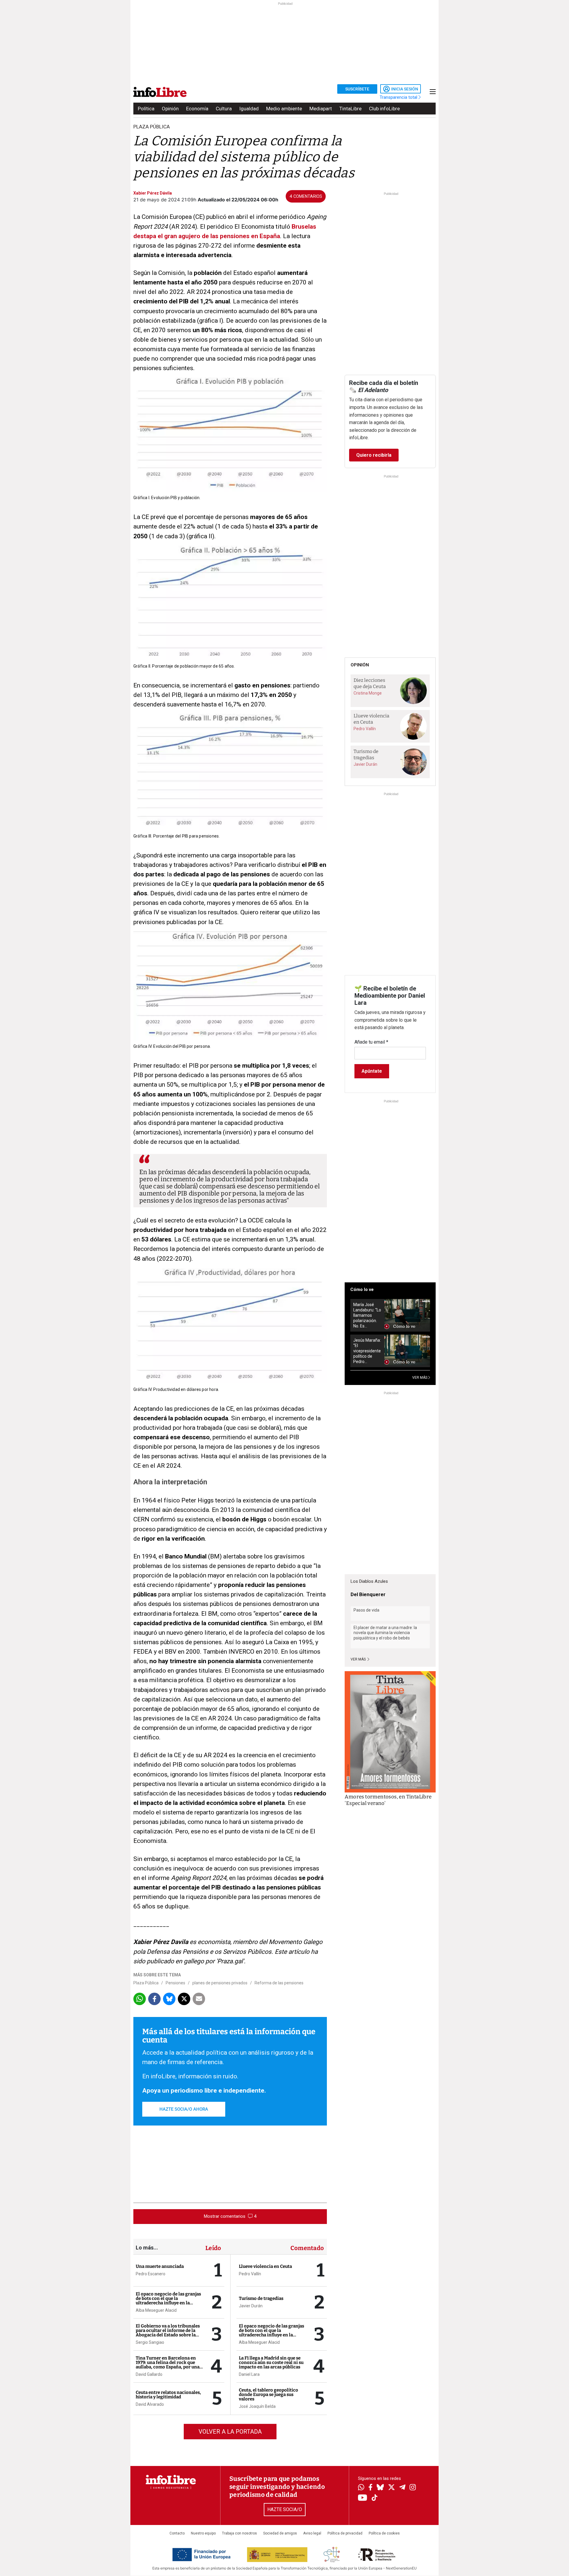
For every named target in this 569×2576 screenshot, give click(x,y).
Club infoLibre (384, 109)
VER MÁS (420, 1378)
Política (146, 109)
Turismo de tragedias (261, 2298)
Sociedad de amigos (280, 2533)
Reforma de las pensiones (279, 1983)
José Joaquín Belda (257, 2406)
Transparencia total (399, 97)
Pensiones (175, 1983)
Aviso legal (312, 2533)
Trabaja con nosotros (239, 2533)
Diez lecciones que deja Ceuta (370, 683)
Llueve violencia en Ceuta (265, 2266)
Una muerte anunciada (160, 2266)
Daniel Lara (249, 2374)
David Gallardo (149, 2374)
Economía (197, 109)
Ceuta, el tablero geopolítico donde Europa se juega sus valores (268, 2394)
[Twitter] (391, 2488)
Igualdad (249, 109)
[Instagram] (413, 2488)
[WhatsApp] (361, 2488)
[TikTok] (375, 2498)
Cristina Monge (368, 693)
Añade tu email (371, 1042)
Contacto (177, 2533)
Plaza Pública (146, 1983)
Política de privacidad (345, 2533)
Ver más (359, 1659)
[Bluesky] (380, 2488)
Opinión (170, 109)
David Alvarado (150, 2404)
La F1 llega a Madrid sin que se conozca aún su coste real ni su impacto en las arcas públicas (271, 2362)
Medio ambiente (284, 109)
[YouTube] (363, 2498)
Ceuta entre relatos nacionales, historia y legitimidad (168, 2395)
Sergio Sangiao (150, 2342)
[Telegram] (402, 2488)
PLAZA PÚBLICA (152, 127)
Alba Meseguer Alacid (156, 2310)
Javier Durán (251, 2306)
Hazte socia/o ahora (184, 2109)
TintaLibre (350, 109)
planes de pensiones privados (220, 1983)
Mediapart (321, 109)
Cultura (224, 109)
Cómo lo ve (362, 1289)
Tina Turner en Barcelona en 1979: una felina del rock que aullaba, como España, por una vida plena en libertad (168, 2365)
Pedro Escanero (151, 2274)
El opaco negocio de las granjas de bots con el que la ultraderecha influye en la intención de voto (168, 2301)
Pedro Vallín (250, 2274)
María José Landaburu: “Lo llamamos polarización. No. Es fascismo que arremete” (367, 1315)
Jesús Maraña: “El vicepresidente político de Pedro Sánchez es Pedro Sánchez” (367, 1351)
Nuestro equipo (203, 2533)
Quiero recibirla (374, 455)
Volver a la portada (230, 2432)
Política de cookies (384, 2533)
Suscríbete (357, 89)
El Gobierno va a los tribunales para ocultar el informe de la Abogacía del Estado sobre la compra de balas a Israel (168, 2333)
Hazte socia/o (285, 2509)
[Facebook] (370, 2488)
